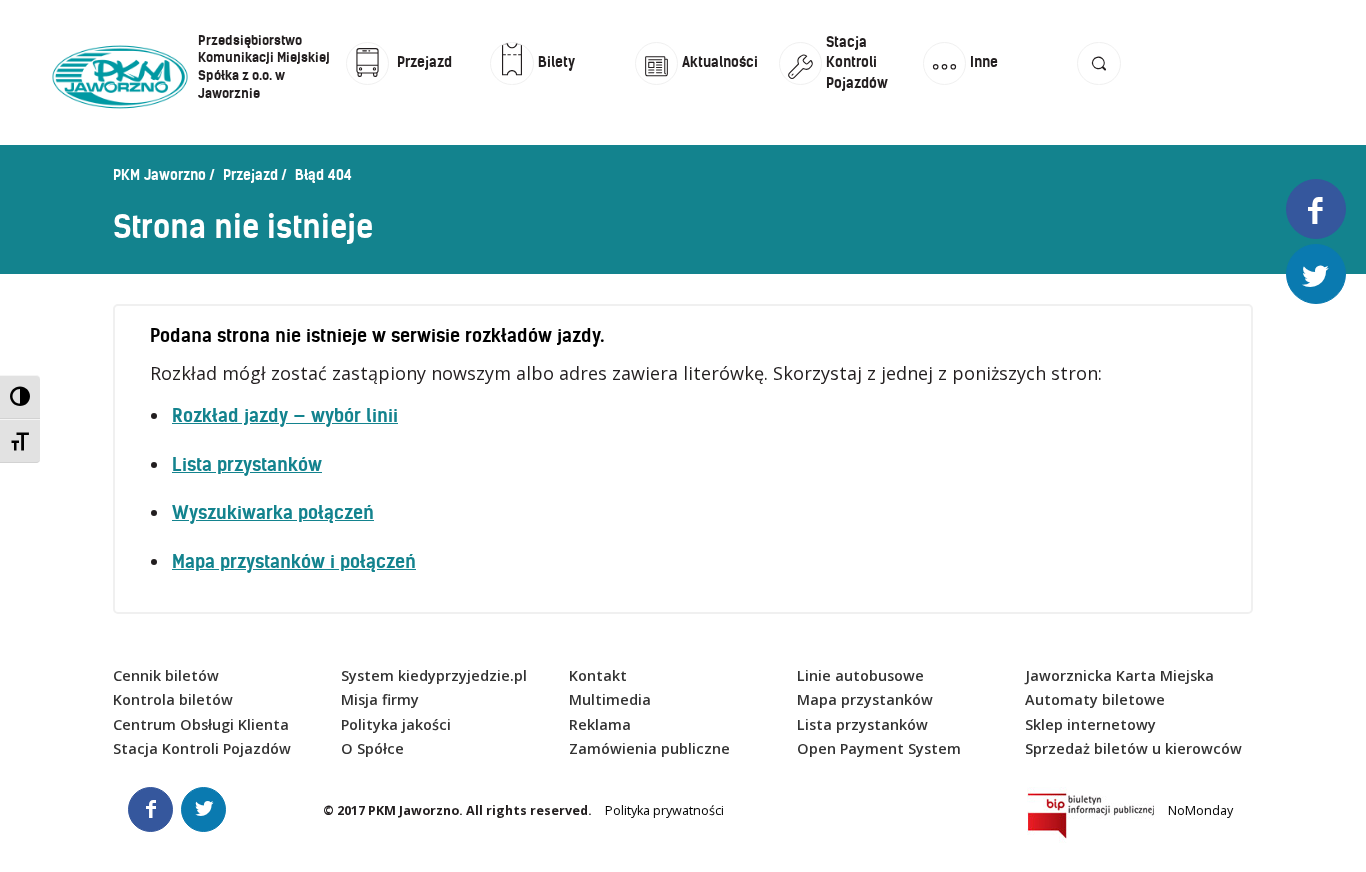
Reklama (600, 724)
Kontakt (598, 675)
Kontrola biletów (173, 699)
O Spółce (372, 748)
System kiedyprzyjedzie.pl (434, 675)
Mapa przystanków (865, 699)
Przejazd (250, 175)
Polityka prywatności (664, 810)
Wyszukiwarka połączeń (273, 512)
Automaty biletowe (1095, 699)
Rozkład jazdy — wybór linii (285, 415)
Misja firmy (380, 699)
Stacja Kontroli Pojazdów (202, 748)
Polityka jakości (396, 724)
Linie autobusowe (860, 675)
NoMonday (1200, 810)
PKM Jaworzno (159, 175)
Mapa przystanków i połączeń (294, 561)
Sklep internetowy (1090, 724)
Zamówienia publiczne (649, 748)
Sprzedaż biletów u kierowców (1133, 748)
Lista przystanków (247, 464)
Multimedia (610, 699)
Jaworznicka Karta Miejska (1119, 675)
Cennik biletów (166, 675)
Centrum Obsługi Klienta (201, 724)
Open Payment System (879, 748)
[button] (1098, 82)
